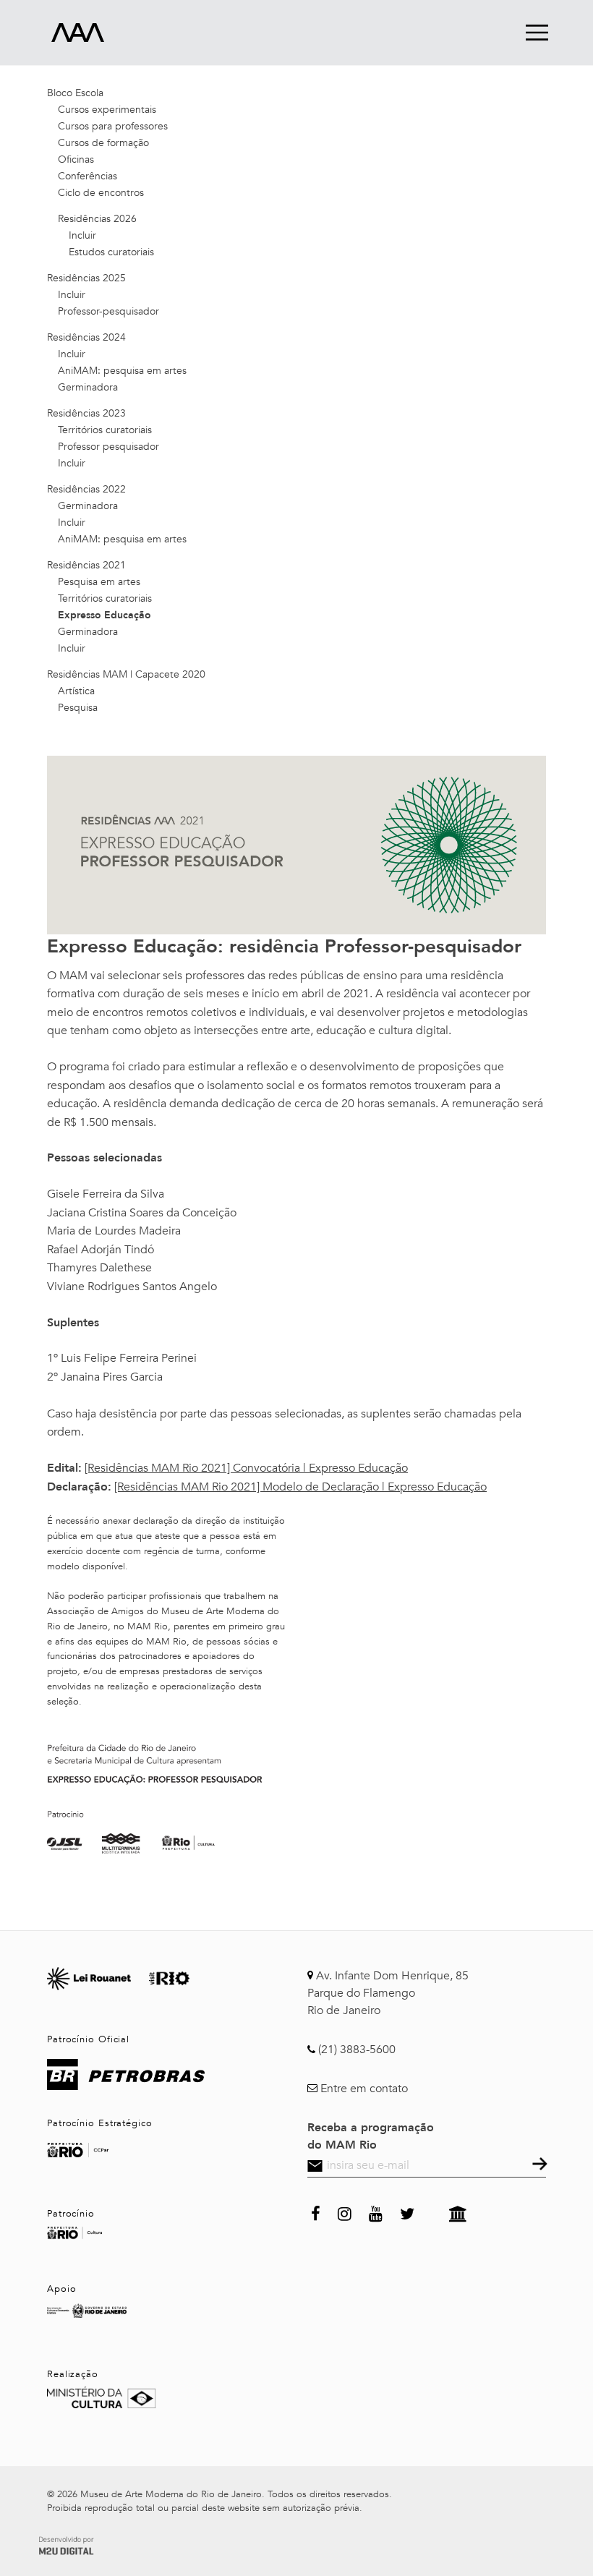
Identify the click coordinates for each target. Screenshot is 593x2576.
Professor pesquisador (108, 447)
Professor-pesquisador (108, 311)
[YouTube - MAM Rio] (376, 2212)
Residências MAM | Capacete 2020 (126, 674)
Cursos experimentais (107, 110)
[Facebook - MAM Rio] (316, 2212)
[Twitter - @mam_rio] (407, 2212)
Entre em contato (364, 2089)
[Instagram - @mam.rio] (345, 2212)
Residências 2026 (97, 219)
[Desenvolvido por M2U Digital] (66, 2543)
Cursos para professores (113, 126)
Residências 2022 (86, 489)
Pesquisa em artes (99, 582)
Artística (76, 691)
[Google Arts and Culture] (458, 2212)
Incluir (82, 235)
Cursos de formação (103, 143)
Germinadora (88, 387)
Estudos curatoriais (111, 252)
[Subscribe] (538, 2165)
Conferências (88, 176)
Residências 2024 (86, 337)
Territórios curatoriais (105, 430)
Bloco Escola (75, 93)
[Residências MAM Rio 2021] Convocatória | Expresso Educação (246, 1468)
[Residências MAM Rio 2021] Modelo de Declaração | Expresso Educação (300, 1487)
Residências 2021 (86, 565)
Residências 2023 (86, 413)
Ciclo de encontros (101, 193)
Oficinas (76, 159)
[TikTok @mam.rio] (432, 2212)
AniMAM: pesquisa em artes (122, 371)
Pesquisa (78, 708)
